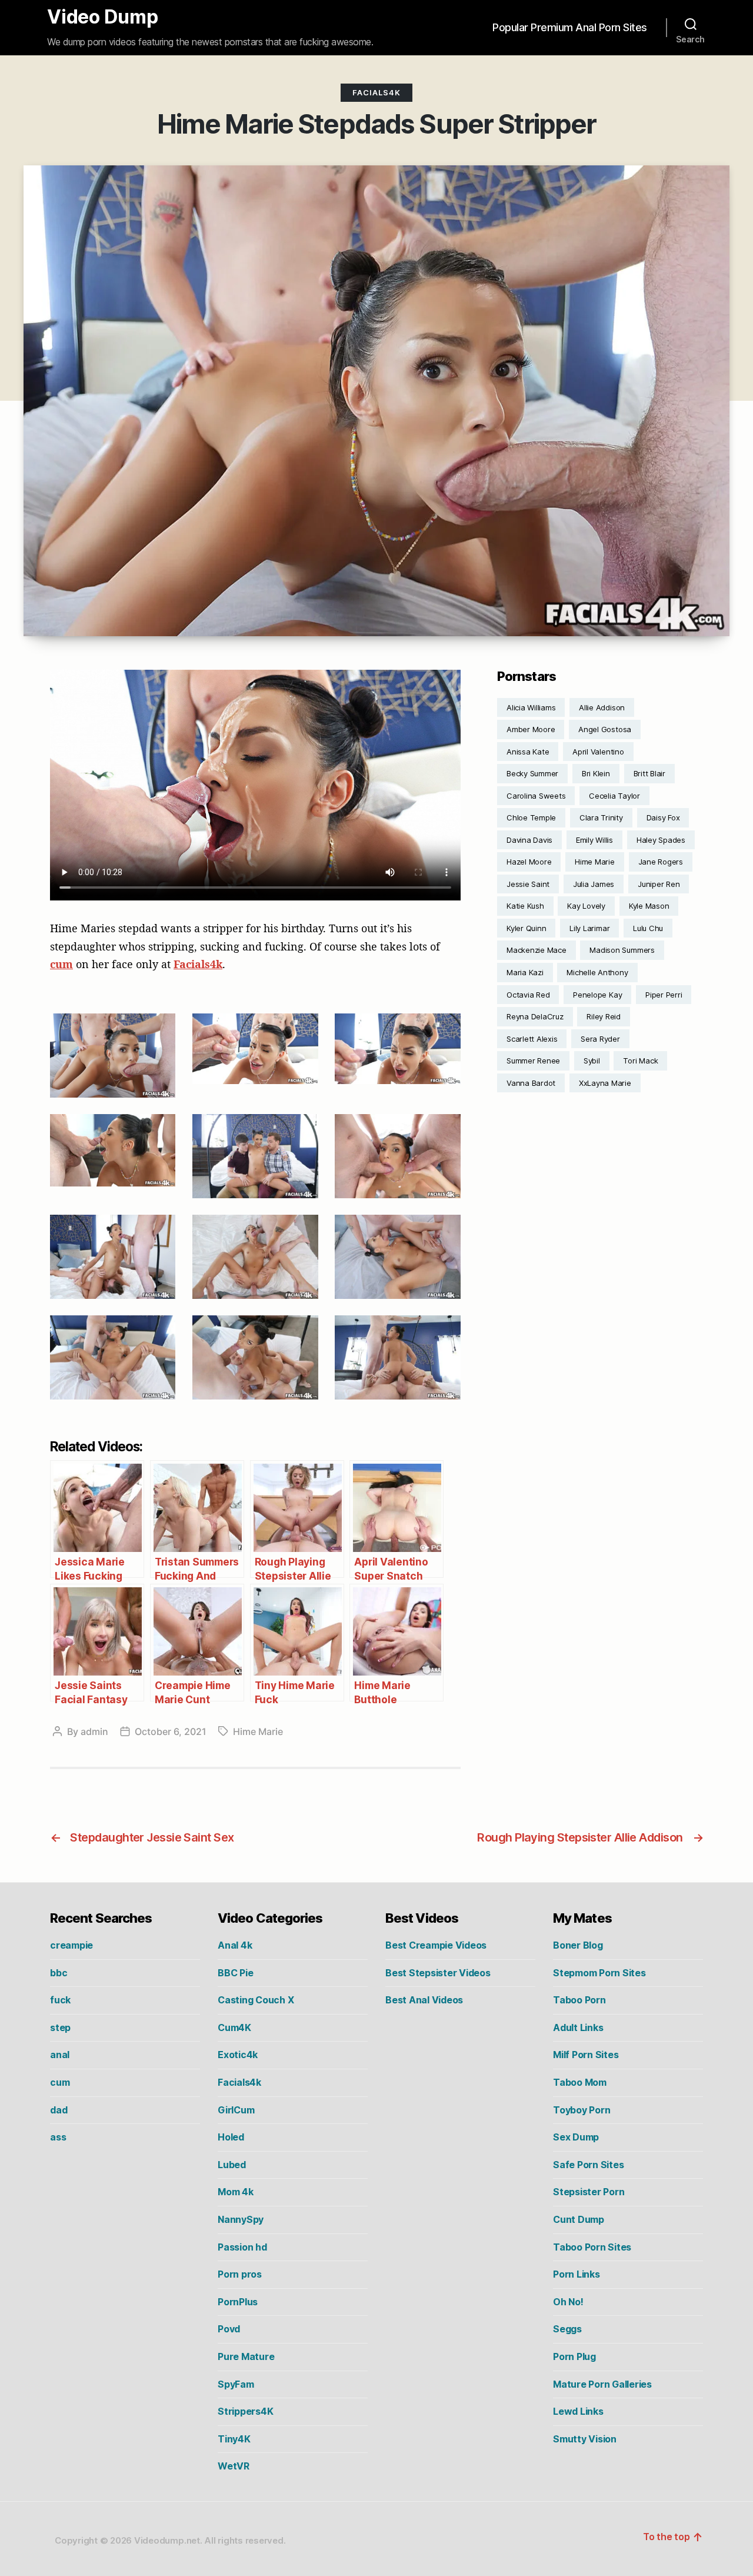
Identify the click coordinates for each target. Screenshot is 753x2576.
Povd (229, 2329)
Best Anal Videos (424, 2000)
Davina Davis (529, 840)
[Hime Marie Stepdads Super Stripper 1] (113, 1055)
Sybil (592, 1061)
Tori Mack (640, 1061)
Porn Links (577, 2274)
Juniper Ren (659, 884)
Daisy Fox (663, 817)
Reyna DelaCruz (535, 1016)
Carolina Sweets (536, 796)
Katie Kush (525, 906)
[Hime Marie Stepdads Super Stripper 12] (397, 1357)
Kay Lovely (586, 906)
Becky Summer (532, 773)
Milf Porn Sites (586, 2055)
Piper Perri (664, 995)
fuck (60, 2000)
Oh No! (568, 2302)
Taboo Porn (579, 2000)
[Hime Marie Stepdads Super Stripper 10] (113, 1357)
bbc (59, 1973)
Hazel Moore (529, 862)
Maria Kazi (525, 972)
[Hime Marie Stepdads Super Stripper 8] (255, 1257)
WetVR (234, 2466)
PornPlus (238, 2302)
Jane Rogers (661, 862)
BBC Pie (235, 1973)
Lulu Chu (648, 928)
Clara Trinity (601, 817)
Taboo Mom (580, 2082)
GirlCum (236, 2110)
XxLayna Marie (605, 1083)
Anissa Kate (528, 752)
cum (61, 964)
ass (58, 2137)
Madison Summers (622, 950)
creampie (71, 1945)
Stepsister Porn (589, 2192)
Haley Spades (661, 840)
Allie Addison (602, 707)
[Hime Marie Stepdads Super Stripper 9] (397, 1257)
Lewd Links (578, 2411)
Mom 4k (236, 2192)
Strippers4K (245, 2411)
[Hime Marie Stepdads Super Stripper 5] (255, 1156)
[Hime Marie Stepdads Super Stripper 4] (113, 1150)
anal (60, 2055)
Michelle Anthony (597, 972)
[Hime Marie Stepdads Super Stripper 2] (255, 1049)
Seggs (567, 2329)
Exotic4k (238, 2055)
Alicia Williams (531, 707)
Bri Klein (596, 773)
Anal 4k (235, 1945)
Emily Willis (594, 840)
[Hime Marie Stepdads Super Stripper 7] (113, 1257)
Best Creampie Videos (436, 1945)
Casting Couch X (256, 2000)
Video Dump (103, 17)
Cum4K (234, 2027)
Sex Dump (576, 2137)
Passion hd (242, 2247)
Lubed (232, 2165)
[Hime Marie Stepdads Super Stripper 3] (397, 1049)
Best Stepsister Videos (438, 1973)
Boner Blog (578, 1945)
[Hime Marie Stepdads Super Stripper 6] (397, 1156)
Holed (231, 2137)
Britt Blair (649, 773)
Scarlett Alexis (532, 1039)
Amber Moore (531, 729)
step (60, 2027)
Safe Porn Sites (588, 2165)
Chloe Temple (531, 817)
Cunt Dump (579, 2219)
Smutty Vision (585, 2439)
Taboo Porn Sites (592, 2247)
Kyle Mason (649, 906)
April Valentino (598, 752)
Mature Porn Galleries (602, 2384)
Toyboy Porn (582, 2110)
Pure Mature (246, 2356)
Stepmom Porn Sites (599, 1973)
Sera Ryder (600, 1039)
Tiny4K (234, 2439)
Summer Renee (533, 1061)
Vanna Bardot (531, 1083)
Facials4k (376, 92)
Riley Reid (604, 1016)
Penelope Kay (597, 995)
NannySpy (241, 2219)
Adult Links (578, 2027)
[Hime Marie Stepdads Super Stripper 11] (255, 1357)
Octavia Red (528, 995)
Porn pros (240, 2274)
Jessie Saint (528, 884)
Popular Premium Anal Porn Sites (570, 27)
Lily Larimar (589, 928)
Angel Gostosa (605, 729)
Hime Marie (258, 1731)
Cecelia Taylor (614, 796)
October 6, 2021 (171, 1731)
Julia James (594, 884)
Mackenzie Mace (537, 950)
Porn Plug (574, 2356)
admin (94, 1731)
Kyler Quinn (526, 928)
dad (59, 2110)
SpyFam (236, 2384)
